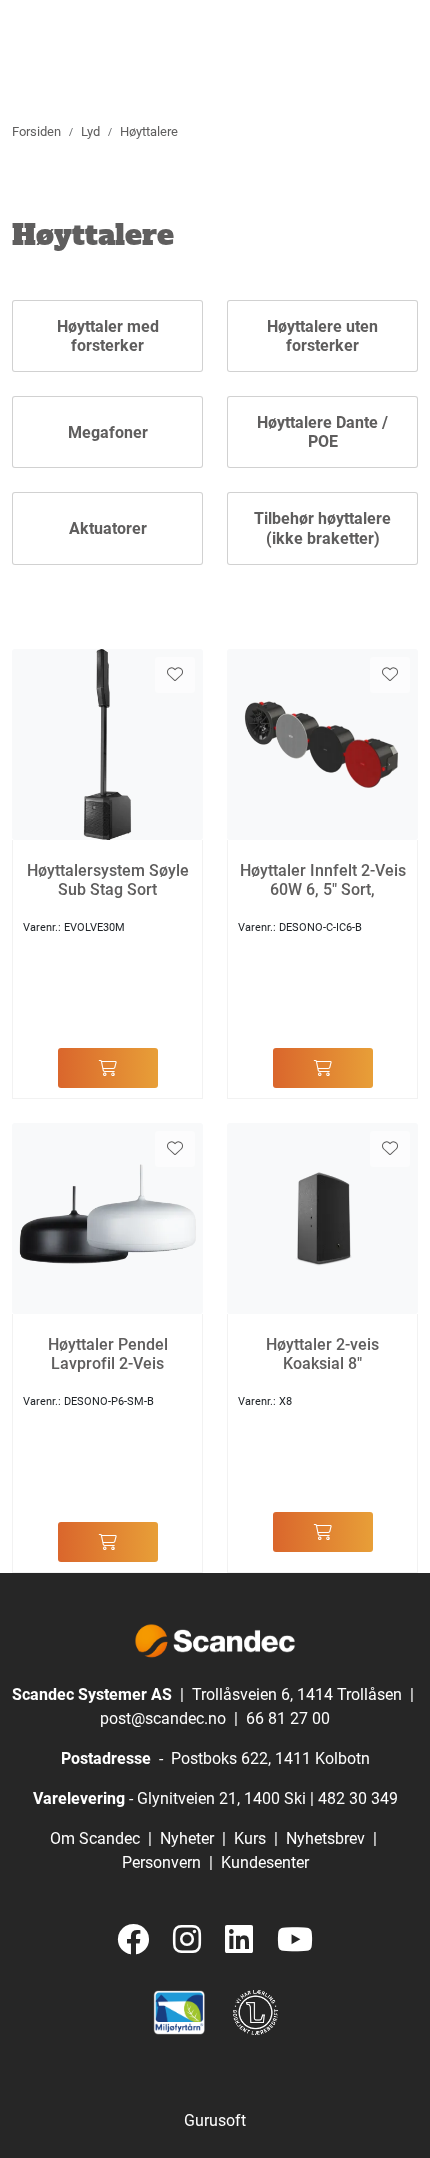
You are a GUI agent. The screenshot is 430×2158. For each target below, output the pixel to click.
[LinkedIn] (239, 1940)
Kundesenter (265, 1862)
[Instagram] (187, 1940)
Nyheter (187, 1838)
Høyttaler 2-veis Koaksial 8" (322, 1354)
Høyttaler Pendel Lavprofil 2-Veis (108, 1354)
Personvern (161, 1862)
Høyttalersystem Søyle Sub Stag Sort (108, 880)
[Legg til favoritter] (175, 675)
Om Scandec (95, 1838)
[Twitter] (133, 1940)
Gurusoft (215, 2120)
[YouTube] (295, 1940)
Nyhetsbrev (325, 1838)
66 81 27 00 (288, 1718)
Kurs (250, 1838)
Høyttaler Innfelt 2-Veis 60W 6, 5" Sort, (323, 880)
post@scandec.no (163, 1718)
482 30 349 (358, 1798)
